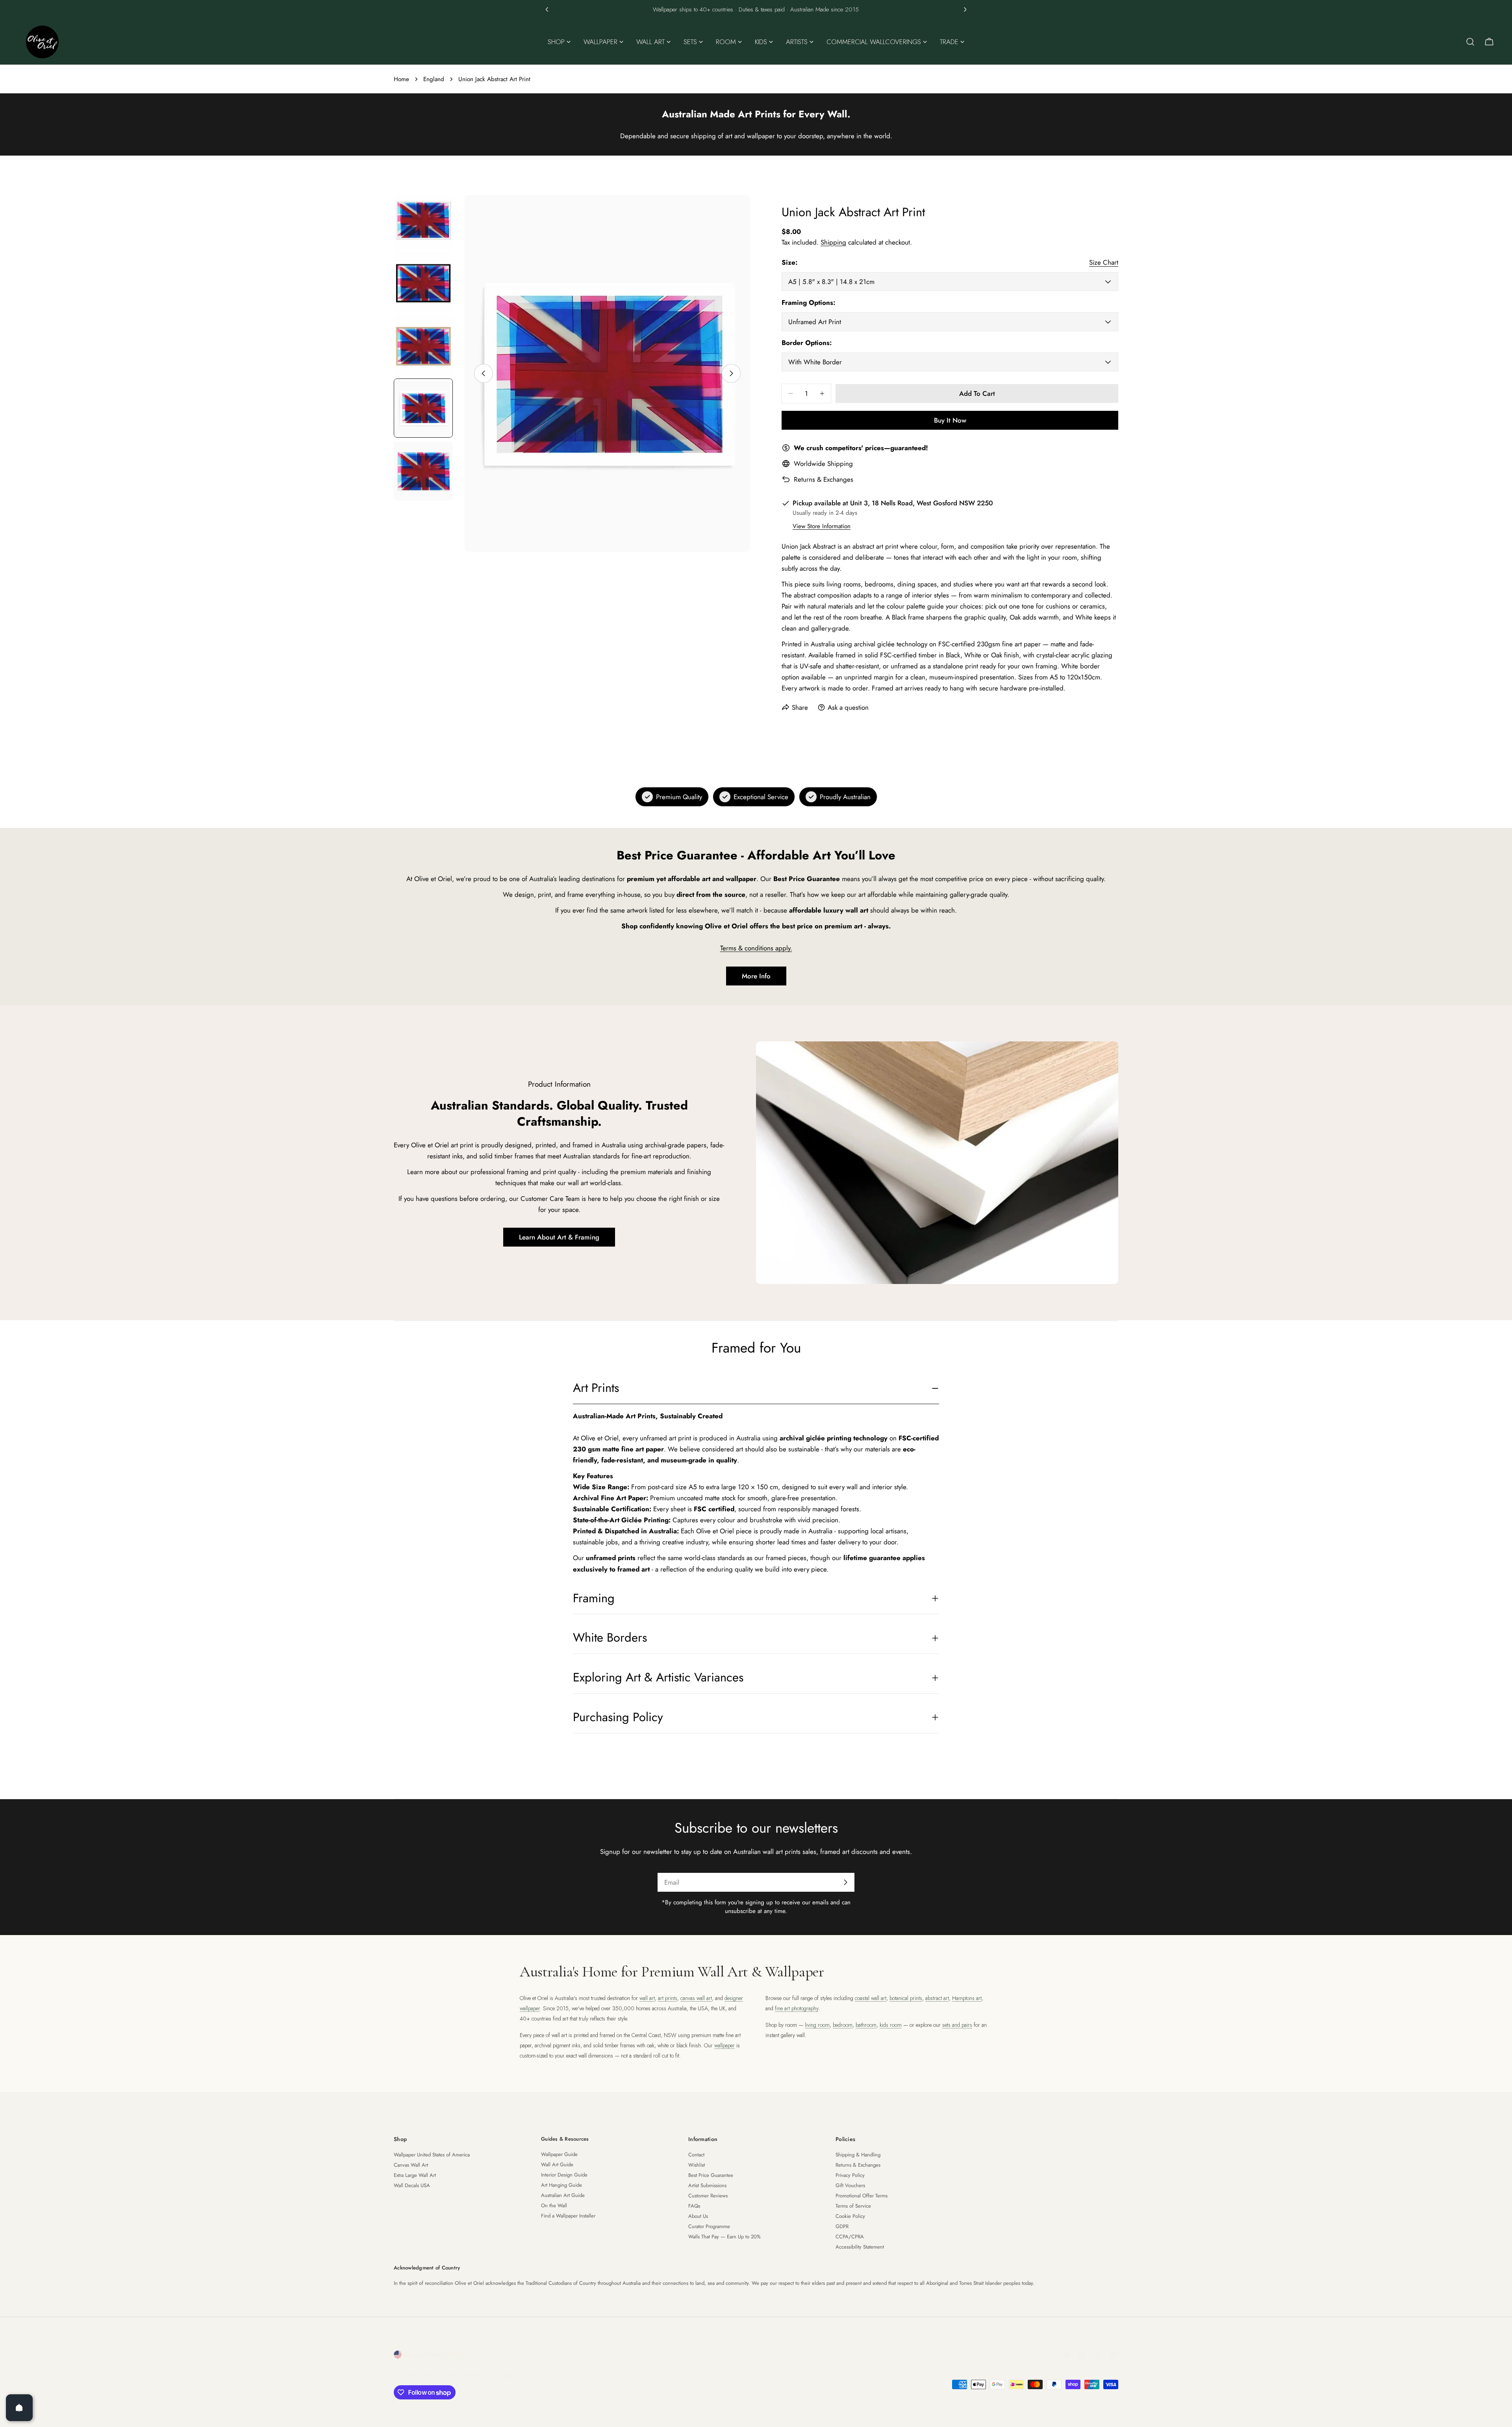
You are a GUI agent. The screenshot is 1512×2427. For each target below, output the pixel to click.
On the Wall (554, 2205)
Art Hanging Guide (561, 2185)
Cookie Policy (850, 2216)
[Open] (19, 2408)
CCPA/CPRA (850, 2237)
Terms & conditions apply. (756, 948)
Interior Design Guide (564, 2175)
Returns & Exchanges (824, 479)
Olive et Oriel (438, 2375)
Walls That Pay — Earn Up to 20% (724, 2237)
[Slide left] (484, 373)
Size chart (1104, 262)
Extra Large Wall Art (415, 2175)
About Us (698, 2216)
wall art (647, 1998)
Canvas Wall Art (411, 2165)
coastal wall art (871, 1998)
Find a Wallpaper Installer (568, 2216)
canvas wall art (696, 1998)
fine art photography (797, 2008)
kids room (891, 2025)
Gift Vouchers (850, 2185)
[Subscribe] (845, 1882)
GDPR (842, 2226)
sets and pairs (957, 2025)
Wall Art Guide (557, 2164)
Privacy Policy (850, 2175)
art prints (668, 1998)
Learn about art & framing (559, 1237)
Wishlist (697, 2165)
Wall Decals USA (412, 2185)
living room (817, 2025)
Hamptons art (967, 1998)
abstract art (937, 1998)
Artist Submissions (707, 2185)
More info (756, 976)
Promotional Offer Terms (862, 2196)
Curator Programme (709, 2226)
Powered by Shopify (489, 2375)
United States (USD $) (435, 2355)
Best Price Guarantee (711, 2175)
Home (401, 79)
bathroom (866, 2025)
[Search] (1470, 42)
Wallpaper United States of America (432, 2155)
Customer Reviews (708, 2196)
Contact (696, 2155)
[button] (547, 9)
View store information (822, 526)
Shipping (833, 242)
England (434, 79)
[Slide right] (731, 373)
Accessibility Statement (860, 2247)
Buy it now (950, 420)
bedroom (843, 2025)
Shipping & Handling (858, 2155)
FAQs (694, 2206)
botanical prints (906, 1998)
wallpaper (724, 2045)
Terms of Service (853, 2206)
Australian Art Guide (563, 2195)
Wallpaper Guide (559, 2154)
